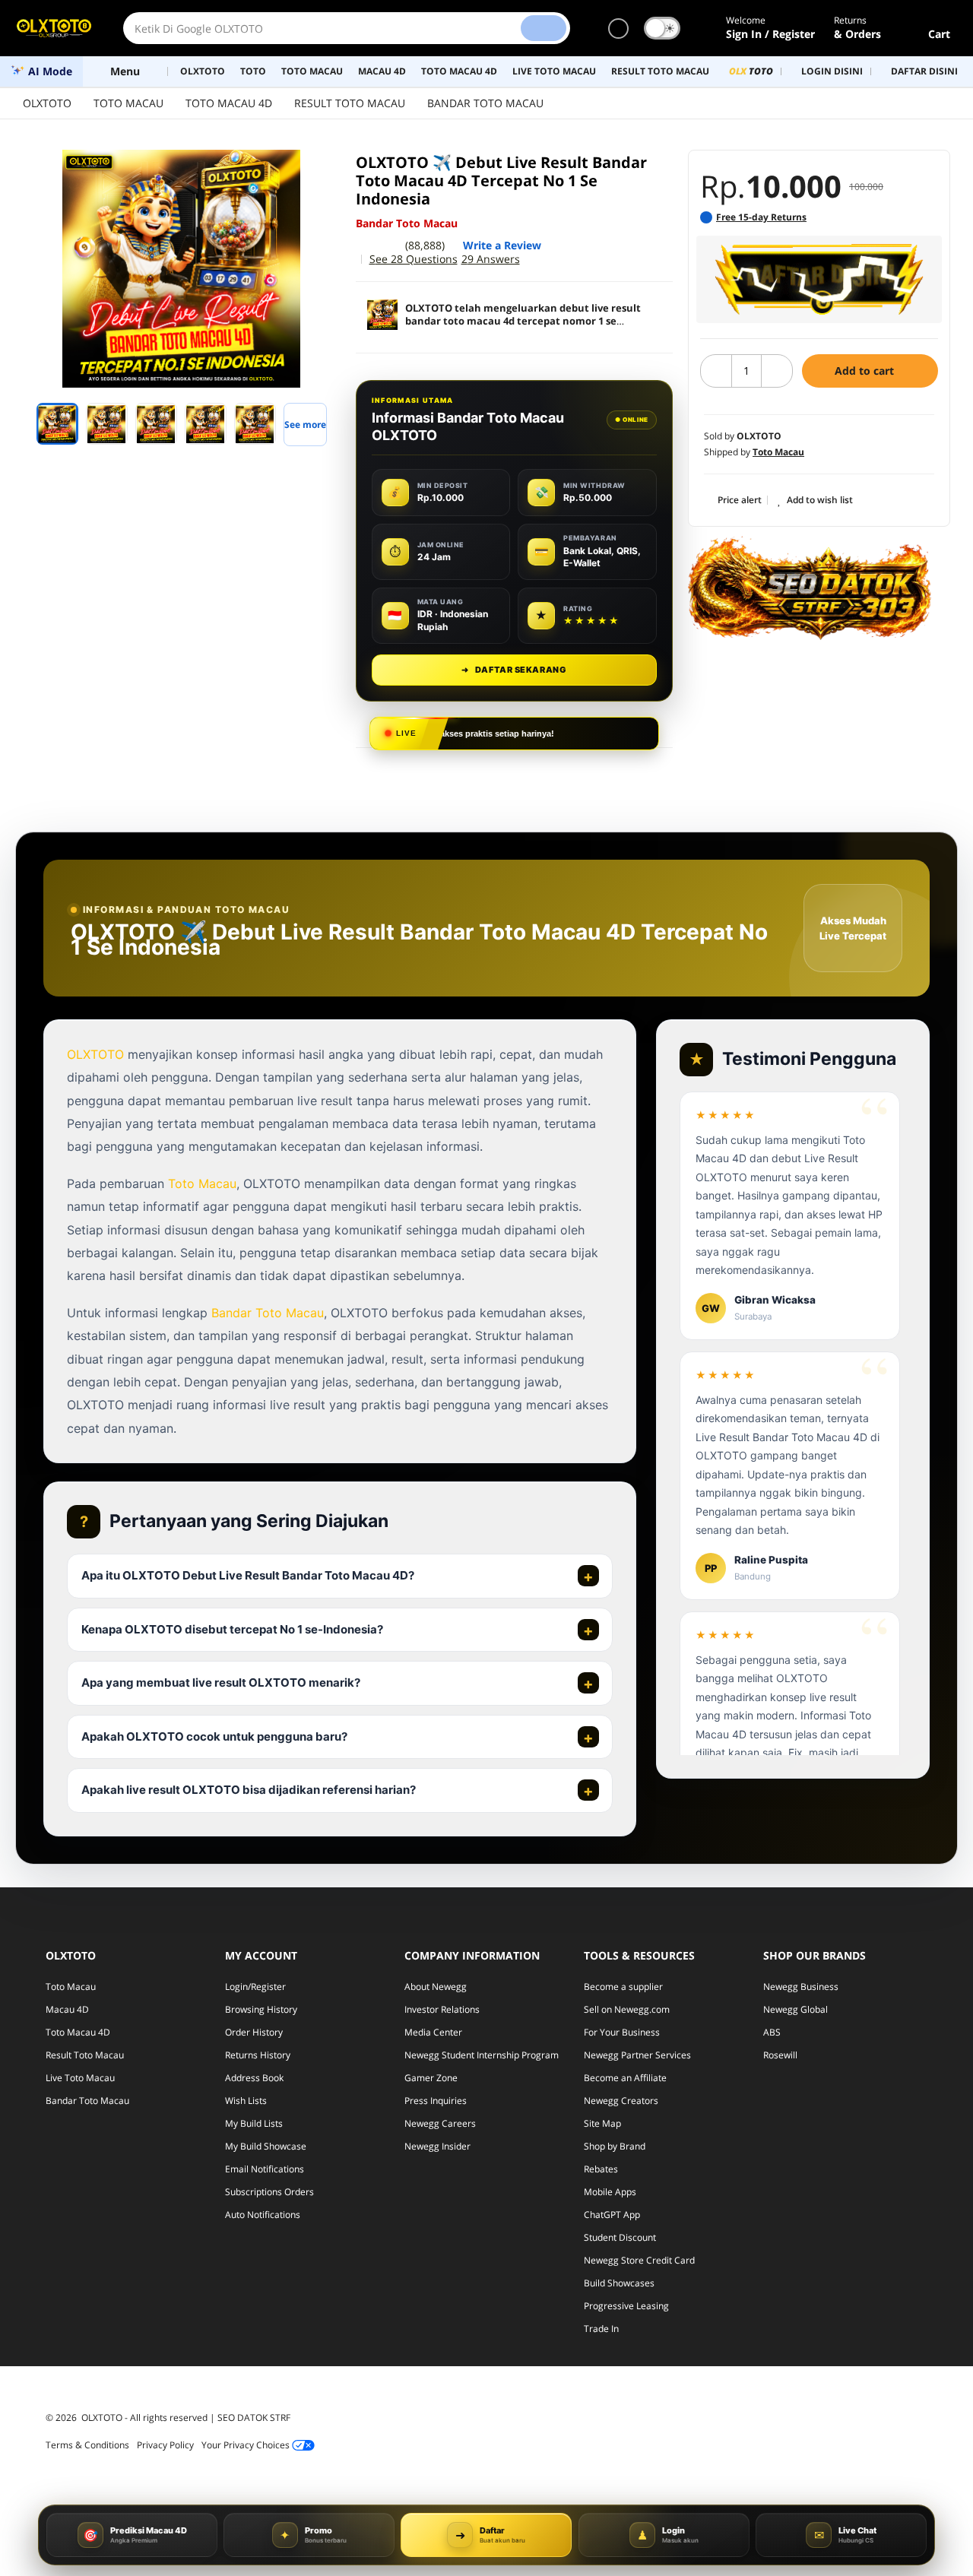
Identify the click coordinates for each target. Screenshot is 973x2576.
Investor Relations (442, 2009)
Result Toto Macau (85, 2055)
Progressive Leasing (626, 2306)
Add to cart (866, 371)
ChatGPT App (612, 2215)
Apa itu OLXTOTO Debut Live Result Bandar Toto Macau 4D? (248, 1575)
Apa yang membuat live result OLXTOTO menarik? (221, 1682)
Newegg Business (801, 1987)
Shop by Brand (615, 2146)
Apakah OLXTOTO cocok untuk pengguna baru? (214, 1736)
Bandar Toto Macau (268, 1313)
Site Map (602, 2123)
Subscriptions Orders (269, 2192)
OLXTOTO (47, 103)
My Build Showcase (266, 2146)
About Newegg (436, 1987)
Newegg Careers (440, 2123)
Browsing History (261, 2009)
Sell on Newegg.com (627, 2009)
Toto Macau (202, 1183)
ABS (772, 2032)
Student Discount (620, 2237)
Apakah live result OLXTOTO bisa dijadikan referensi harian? (249, 1790)
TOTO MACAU (128, 103)
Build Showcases (619, 2283)
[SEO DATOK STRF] (810, 588)
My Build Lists (254, 2123)
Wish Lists (246, 2101)
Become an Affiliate (625, 2078)
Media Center (433, 2032)
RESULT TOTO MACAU (350, 103)
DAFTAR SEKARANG (514, 670)
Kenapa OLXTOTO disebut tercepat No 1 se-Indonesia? (232, 1629)
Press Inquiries (436, 2101)
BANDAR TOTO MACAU (485, 103)
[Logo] (54, 28)
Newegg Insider (437, 2146)
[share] (321, 170)
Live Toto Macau (80, 2078)
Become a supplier (623, 1987)
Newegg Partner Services (637, 2055)
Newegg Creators (621, 2101)
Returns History (258, 2055)
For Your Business (622, 2032)
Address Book (254, 2078)
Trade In (601, 2329)
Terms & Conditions (87, 2445)
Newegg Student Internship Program (482, 2055)
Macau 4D (67, 2009)
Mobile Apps (610, 2192)
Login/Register (255, 1987)
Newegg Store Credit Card (639, 2260)
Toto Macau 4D (78, 2032)
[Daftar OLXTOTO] (819, 279)
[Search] (544, 28)
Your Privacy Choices (247, 2445)
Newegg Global (796, 2009)
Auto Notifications (263, 2215)
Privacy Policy (165, 2445)
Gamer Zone (431, 2078)
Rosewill (780, 2055)
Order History (254, 2032)
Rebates (601, 2169)
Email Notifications (265, 2169)
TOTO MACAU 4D (229, 103)
